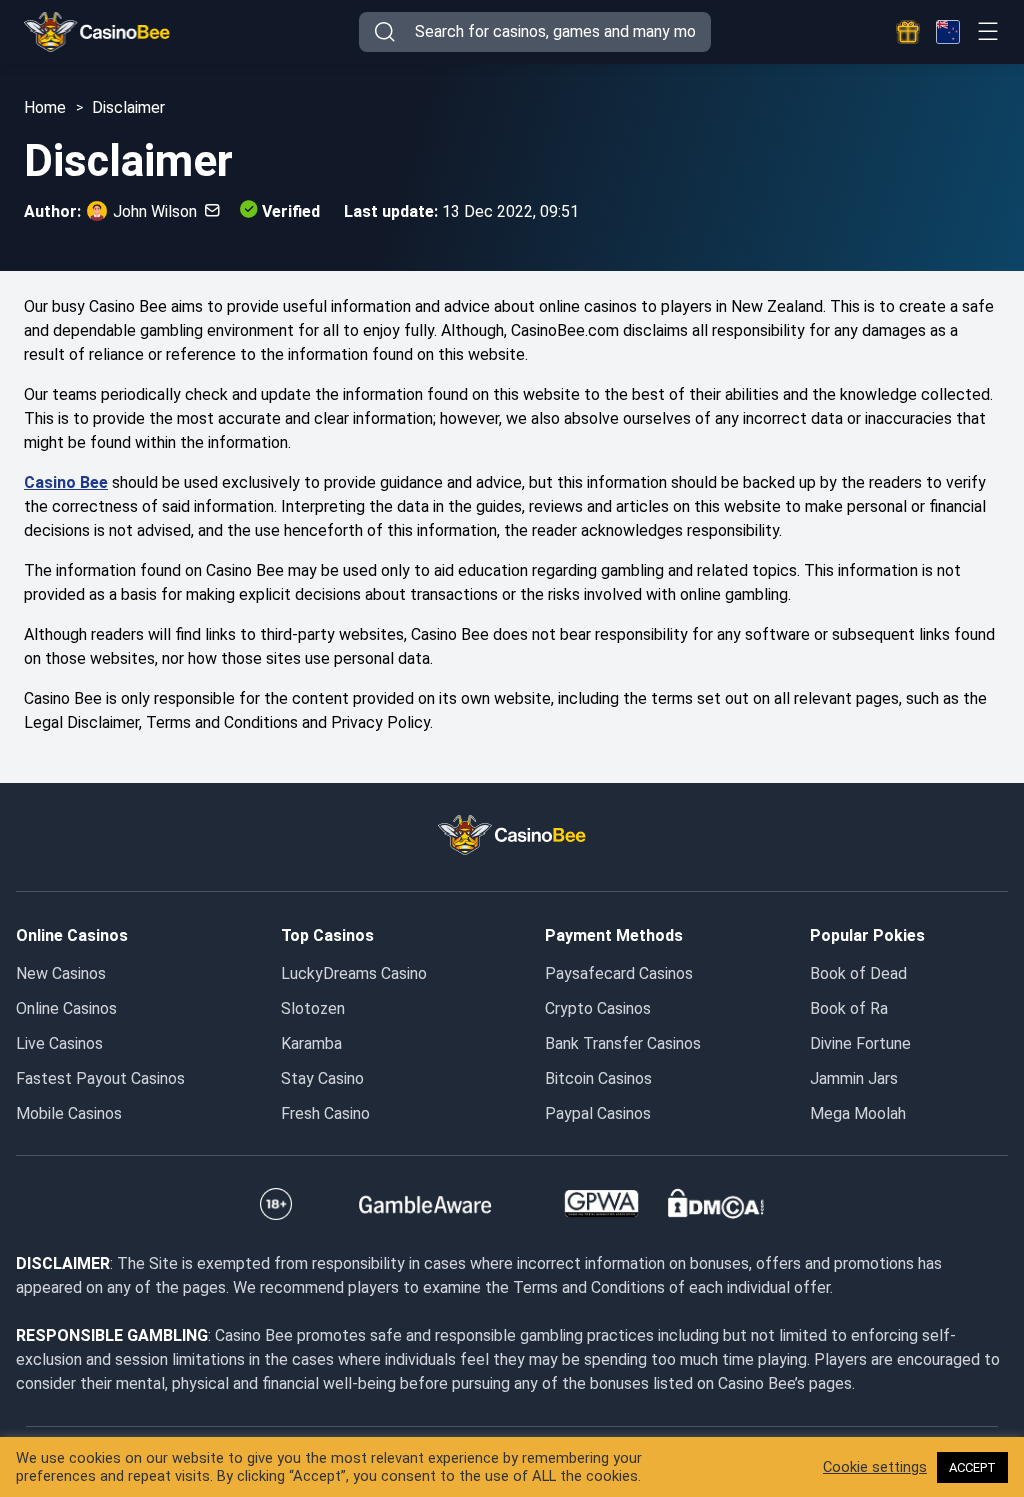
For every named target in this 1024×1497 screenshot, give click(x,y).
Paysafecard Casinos (619, 973)
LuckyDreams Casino (354, 973)
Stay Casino (322, 1078)
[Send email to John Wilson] (208, 211)
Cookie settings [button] (875, 1467)
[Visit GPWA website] (601, 1204)
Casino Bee (66, 482)
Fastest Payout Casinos (100, 1078)
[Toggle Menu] (987, 31)
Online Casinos (66, 1008)
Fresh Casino (325, 1113)
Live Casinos (59, 1043)
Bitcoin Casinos (598, 1078)
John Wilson (155, 211)
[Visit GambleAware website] (425, 1204)
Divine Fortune (860, 1043)
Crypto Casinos (598, 1008)
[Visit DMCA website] (716, 1204)
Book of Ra (849, 1008)
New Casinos (61, 973)
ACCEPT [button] (972, 1467)
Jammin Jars (854, 1078)
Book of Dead (858, 973)
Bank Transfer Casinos (623, 1043)
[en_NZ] (948, 32)
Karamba (311, 1043)
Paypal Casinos (598, 1113)
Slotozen (313, 1008)
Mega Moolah (858, 1113)
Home (45, 107)
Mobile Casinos (69, 1113)
